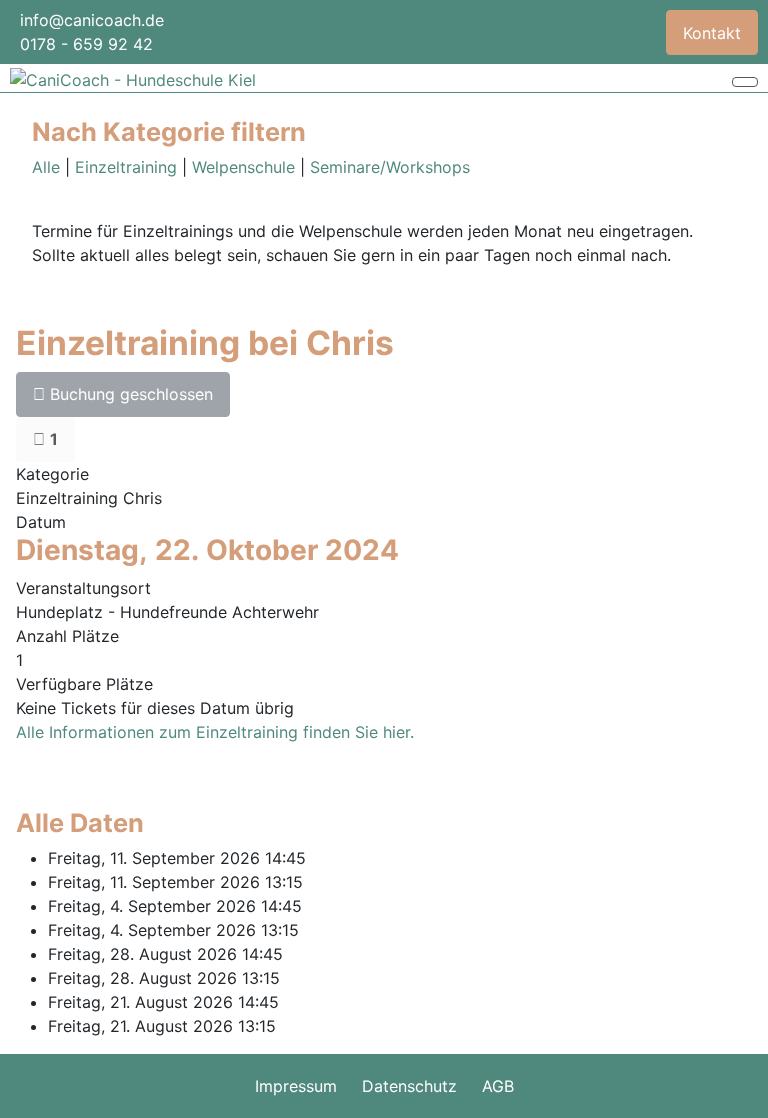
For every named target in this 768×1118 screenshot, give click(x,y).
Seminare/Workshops (390, 167)
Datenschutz (409, 1086)
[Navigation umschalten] (745, 82)
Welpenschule (243, 167)
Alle (46, 167)
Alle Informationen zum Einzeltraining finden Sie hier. (215, 732)
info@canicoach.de (92, 20)
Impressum (296, 1086)
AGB (498, 1086)
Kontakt (712, 33)
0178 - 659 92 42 (86, 44)
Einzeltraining (126, 167)
